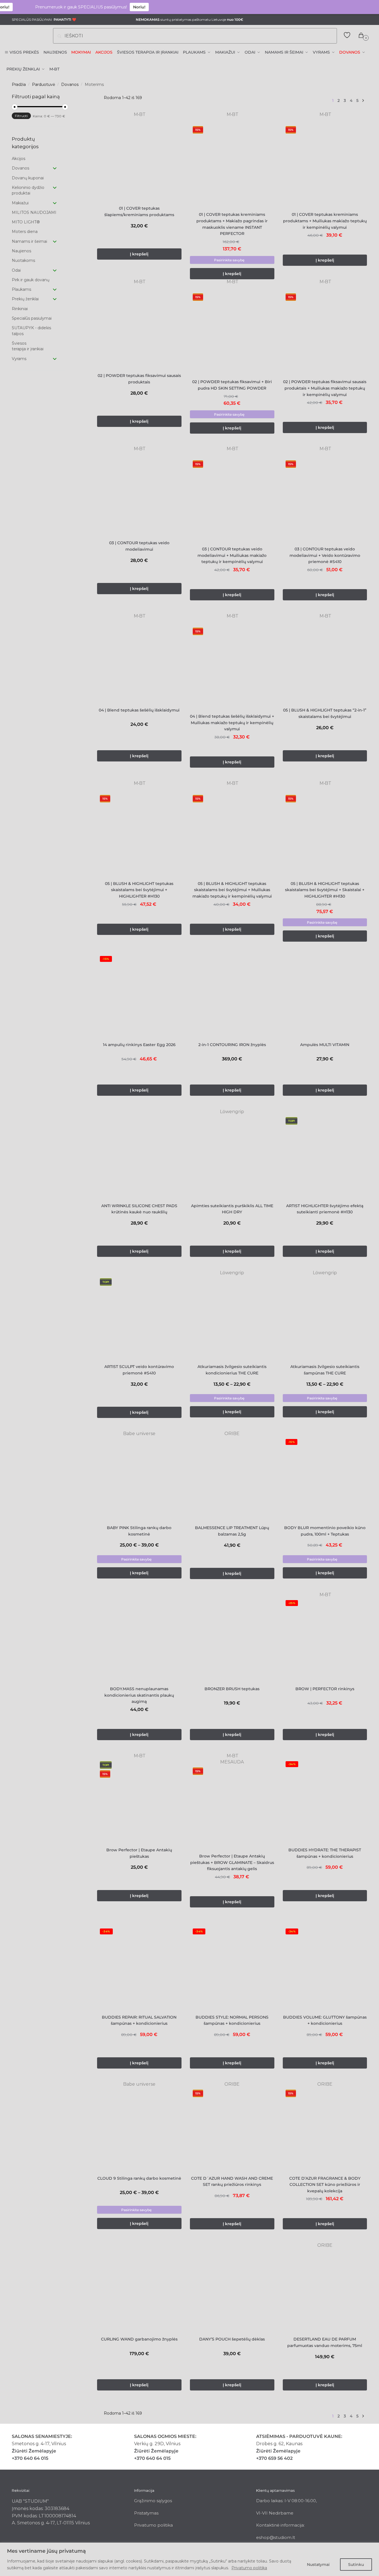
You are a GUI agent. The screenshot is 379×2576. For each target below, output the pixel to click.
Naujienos (21, 251)
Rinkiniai (20, 309)
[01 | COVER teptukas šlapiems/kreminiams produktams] (139, 159)
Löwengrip (232, 1112)
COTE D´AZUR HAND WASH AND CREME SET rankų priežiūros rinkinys (232, 2182)
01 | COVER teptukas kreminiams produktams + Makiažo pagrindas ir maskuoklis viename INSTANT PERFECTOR (232, 224)
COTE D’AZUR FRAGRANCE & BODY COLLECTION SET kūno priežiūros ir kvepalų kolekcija (325, 2185)
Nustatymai (318, 2564)
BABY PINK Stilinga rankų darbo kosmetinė (139, 1531)
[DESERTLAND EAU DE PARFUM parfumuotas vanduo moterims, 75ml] (325, 2290)
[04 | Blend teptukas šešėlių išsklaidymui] (139, 661)
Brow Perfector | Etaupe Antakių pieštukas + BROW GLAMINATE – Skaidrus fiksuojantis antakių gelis (232, 1862)
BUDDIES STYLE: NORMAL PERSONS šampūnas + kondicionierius (232, 2020)
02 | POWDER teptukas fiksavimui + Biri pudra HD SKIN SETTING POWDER (232, 385)
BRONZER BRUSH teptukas (232, 1689)
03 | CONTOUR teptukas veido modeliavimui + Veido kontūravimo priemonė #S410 (325, 555)
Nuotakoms (23, 260)
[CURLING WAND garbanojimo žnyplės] (139, 2290)
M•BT (139, 114)
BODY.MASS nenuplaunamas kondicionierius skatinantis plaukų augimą (139, 1695)
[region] (190, 2559)
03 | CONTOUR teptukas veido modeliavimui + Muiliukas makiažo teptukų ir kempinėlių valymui (232, 555)
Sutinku (356, 2564)
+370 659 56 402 (274, 2458)
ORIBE (232, 1434)
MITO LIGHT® (26, 222)
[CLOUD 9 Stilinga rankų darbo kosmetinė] (139, 2129)
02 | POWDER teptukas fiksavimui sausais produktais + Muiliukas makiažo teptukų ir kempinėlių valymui (325, 388)
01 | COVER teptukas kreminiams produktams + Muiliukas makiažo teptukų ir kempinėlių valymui (325, 221)
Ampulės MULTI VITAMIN (325, 1045)
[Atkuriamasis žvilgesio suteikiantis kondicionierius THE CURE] (232, 1318)
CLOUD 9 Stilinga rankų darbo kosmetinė (139, 2178)
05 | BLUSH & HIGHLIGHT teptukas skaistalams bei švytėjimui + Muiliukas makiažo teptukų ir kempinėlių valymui (232, 890)
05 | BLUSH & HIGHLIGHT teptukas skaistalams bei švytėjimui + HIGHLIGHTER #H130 (139, 890)
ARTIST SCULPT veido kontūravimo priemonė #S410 (139, 1370)
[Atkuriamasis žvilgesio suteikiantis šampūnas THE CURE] (325, 1318)
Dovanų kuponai (28, 178)
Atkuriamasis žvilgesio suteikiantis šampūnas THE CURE (325, 1370)
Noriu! (112, 7)
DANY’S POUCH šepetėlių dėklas (232, 2339)
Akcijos (19, 159)
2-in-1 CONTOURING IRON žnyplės (232, 1045)
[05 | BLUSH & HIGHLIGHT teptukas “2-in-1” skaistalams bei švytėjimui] (325, 661)
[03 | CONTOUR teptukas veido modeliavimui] (139, 494)
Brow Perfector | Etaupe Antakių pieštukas (139, 1853)
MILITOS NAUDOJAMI (34, 212)
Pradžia (19, 84)
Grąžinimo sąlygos (153, 2501)
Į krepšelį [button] (139, 254)
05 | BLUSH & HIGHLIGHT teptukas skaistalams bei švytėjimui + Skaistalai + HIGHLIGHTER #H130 (325, 890)
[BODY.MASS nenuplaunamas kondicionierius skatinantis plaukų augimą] (139, 1640)
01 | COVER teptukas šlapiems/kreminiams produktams (139, 211)
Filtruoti (21, 116)
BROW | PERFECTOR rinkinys (325, 1689)
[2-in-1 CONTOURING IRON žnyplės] (232, 995)
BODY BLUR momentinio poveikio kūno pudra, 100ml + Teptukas (325, 1531)
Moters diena (25, 232)
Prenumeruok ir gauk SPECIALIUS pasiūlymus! (53, 7)
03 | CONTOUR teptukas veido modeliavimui (139, 546)
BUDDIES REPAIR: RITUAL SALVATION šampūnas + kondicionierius (139, 2020)
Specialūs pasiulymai (32, 318)
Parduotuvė (43, 84)
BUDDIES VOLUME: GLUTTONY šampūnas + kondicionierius (325, 2020)
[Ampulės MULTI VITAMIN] (325, 995)
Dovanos (70, 84)
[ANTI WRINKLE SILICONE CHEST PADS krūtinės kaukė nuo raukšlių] (139, 1157)
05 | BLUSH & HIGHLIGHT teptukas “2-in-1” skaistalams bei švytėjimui (325, 713)
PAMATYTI (62, 20)
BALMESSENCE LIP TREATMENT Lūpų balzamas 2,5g (232, 1531)
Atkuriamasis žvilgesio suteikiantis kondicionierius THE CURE (232, 1370)
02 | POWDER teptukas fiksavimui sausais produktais (139, 379)
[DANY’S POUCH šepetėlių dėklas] (232, 2290)
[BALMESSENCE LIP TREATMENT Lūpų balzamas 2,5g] (232, 1478)
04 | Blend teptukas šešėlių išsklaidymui (139, 710)
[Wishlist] (173, 125)
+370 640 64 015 (30, 2458)
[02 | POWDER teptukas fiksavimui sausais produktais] (139, 327)
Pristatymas (146, 2513)
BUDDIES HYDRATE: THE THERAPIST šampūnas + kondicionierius (325, 1853)
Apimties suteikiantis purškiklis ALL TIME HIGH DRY (232, 1209)
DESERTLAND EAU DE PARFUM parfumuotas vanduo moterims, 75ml (325, 2342)
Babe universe (139, 1434)
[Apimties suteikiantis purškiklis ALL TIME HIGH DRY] (232, 1157)
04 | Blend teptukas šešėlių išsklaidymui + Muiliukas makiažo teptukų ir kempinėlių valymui (232, 723)
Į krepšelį (232, 274)
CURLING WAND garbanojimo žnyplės (139, 2339)
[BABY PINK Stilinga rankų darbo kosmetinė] (139, 1478)
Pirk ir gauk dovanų (31, 280)
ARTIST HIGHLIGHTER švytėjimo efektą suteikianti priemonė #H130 (325, 1209)
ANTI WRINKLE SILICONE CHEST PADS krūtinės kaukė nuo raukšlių (139, 1209)
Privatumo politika (249, 2568)
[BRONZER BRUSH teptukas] (232, 1640)
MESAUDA (232, 1762)
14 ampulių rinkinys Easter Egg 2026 (139, 1045)
